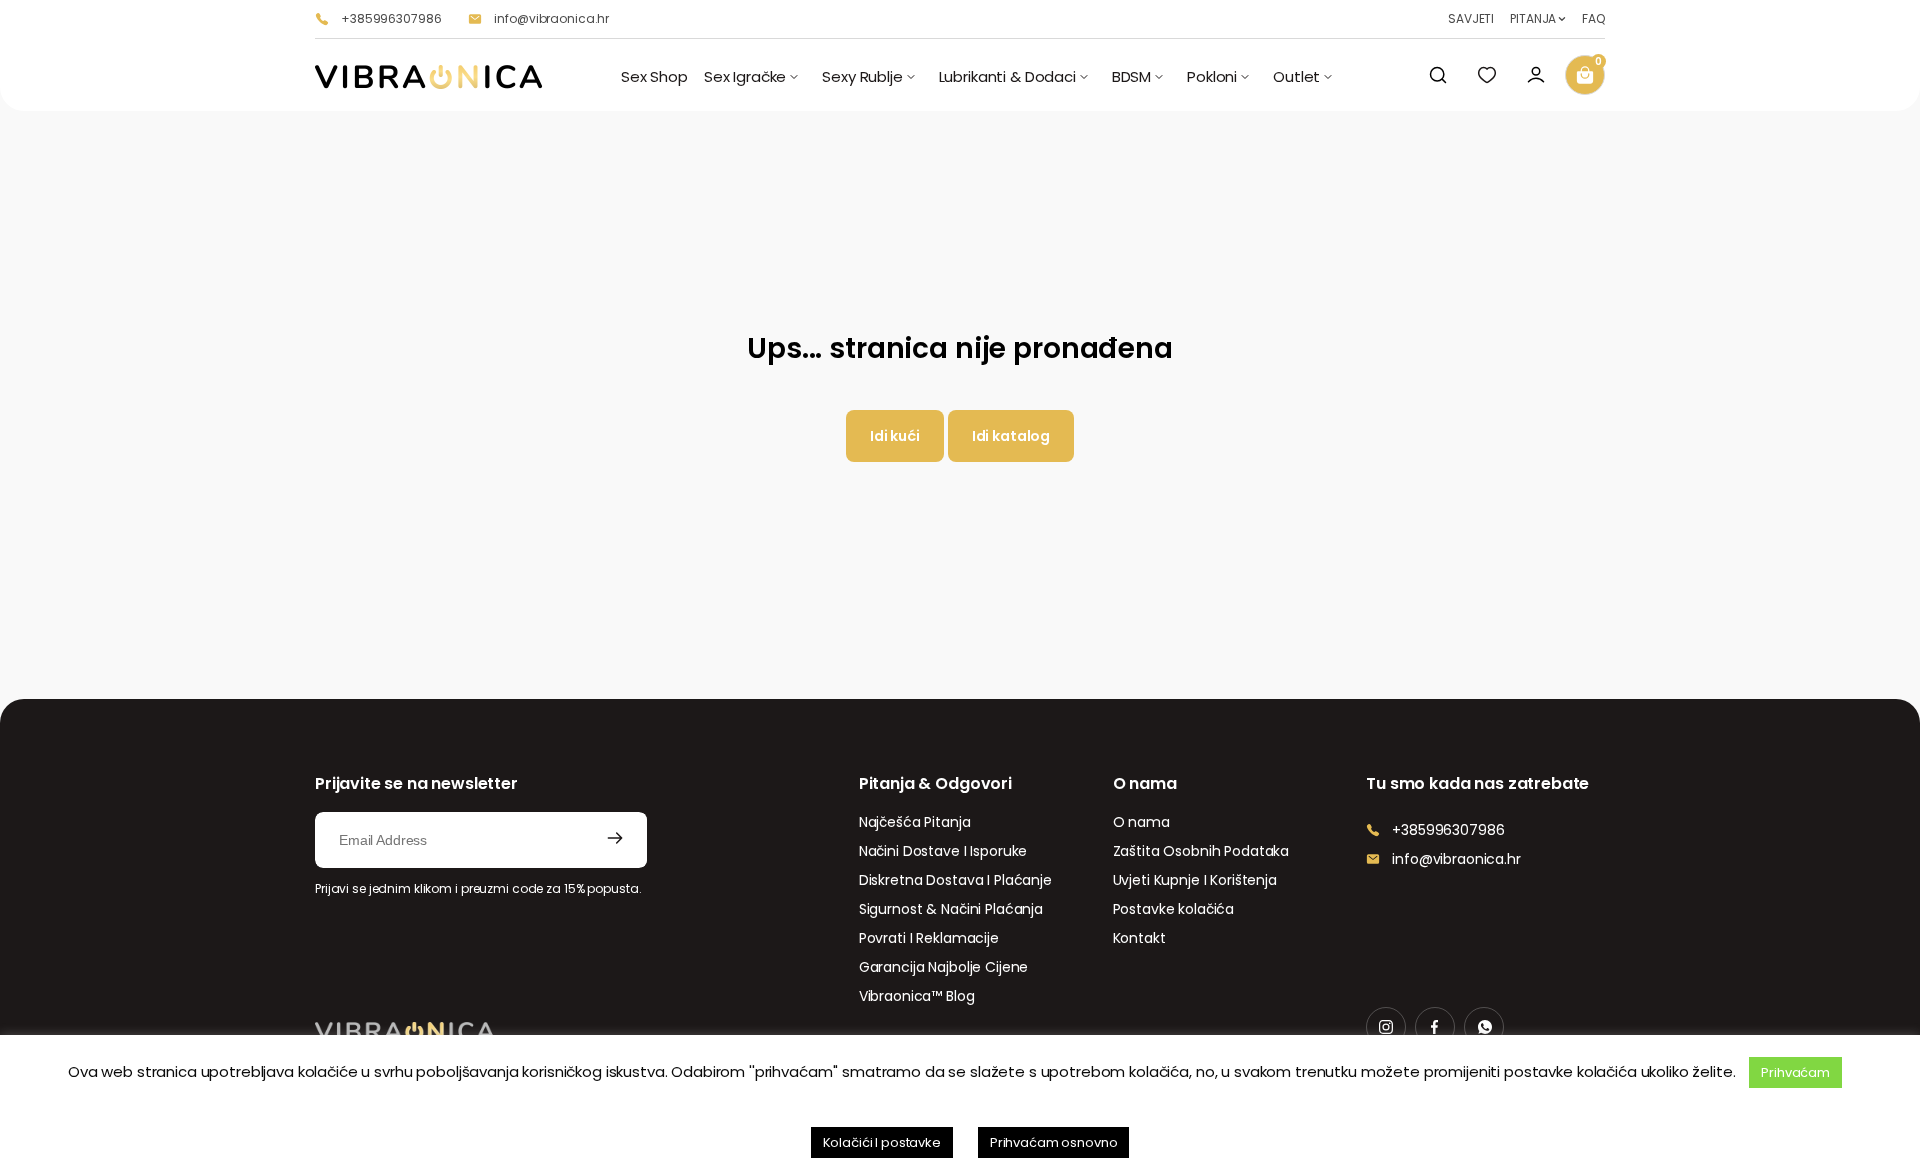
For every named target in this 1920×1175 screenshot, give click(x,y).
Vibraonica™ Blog (917, 996)
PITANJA (1533, 19)
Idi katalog (1011, 436)
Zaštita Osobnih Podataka (1201, 851)
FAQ (1593, 19)
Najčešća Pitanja (915, 822)
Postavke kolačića (1174, 909)
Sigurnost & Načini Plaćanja (951, 909)
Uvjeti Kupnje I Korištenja (1195, 880)
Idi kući (895, 436)
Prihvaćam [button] (1795, 1072)
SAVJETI (1471, 19)
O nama (1141, 822)
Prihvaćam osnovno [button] (1054, 1142)
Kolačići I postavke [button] (882, 1142)
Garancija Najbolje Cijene (944, 967)
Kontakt (1139, 938)
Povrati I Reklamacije (929, 938)
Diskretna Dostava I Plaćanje (955, 880)
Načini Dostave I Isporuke (943, 851)
